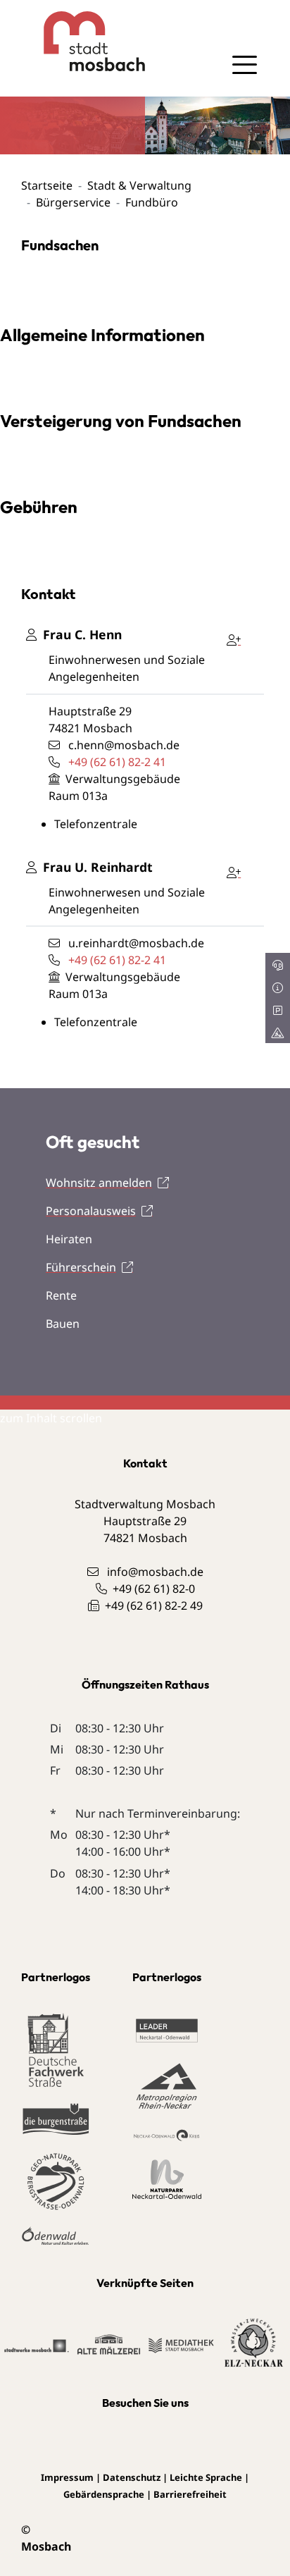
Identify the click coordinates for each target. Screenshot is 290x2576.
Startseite (47, 185)
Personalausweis (91, 1211)
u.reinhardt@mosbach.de (136, 943)
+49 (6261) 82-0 (154, 1589)
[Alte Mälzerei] (109, 2343)
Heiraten (69, 1239)
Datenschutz (132, 2477)
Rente (61, 1295)
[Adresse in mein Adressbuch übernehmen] (237, 637)
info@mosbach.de (155, 1572)
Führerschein (81, 1267)
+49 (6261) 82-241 (117, 762)
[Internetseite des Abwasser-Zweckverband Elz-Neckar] (254, 2343)
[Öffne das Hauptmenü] (244, 65)
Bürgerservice (73, 202)
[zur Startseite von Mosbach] (83, 41)
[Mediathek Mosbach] (181, 2344)
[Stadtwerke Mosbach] (36, 2345)
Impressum (67, 2477)
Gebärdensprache (104, 2494)
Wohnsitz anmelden (99, 1183)
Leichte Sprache (206, 2477)
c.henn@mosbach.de (124, 745)
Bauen (63, 1324)
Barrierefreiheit (190, 2494)
